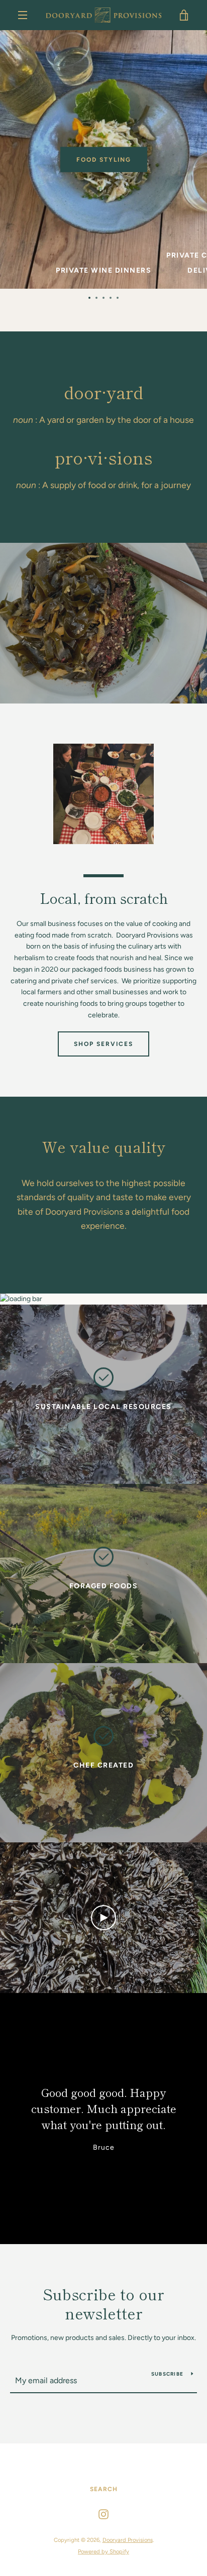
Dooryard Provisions (128, 2540)
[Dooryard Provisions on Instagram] (103, 2514)
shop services (103, 1044)
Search (104, 2489)
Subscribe (167, 2374)
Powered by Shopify (103, 2551)
